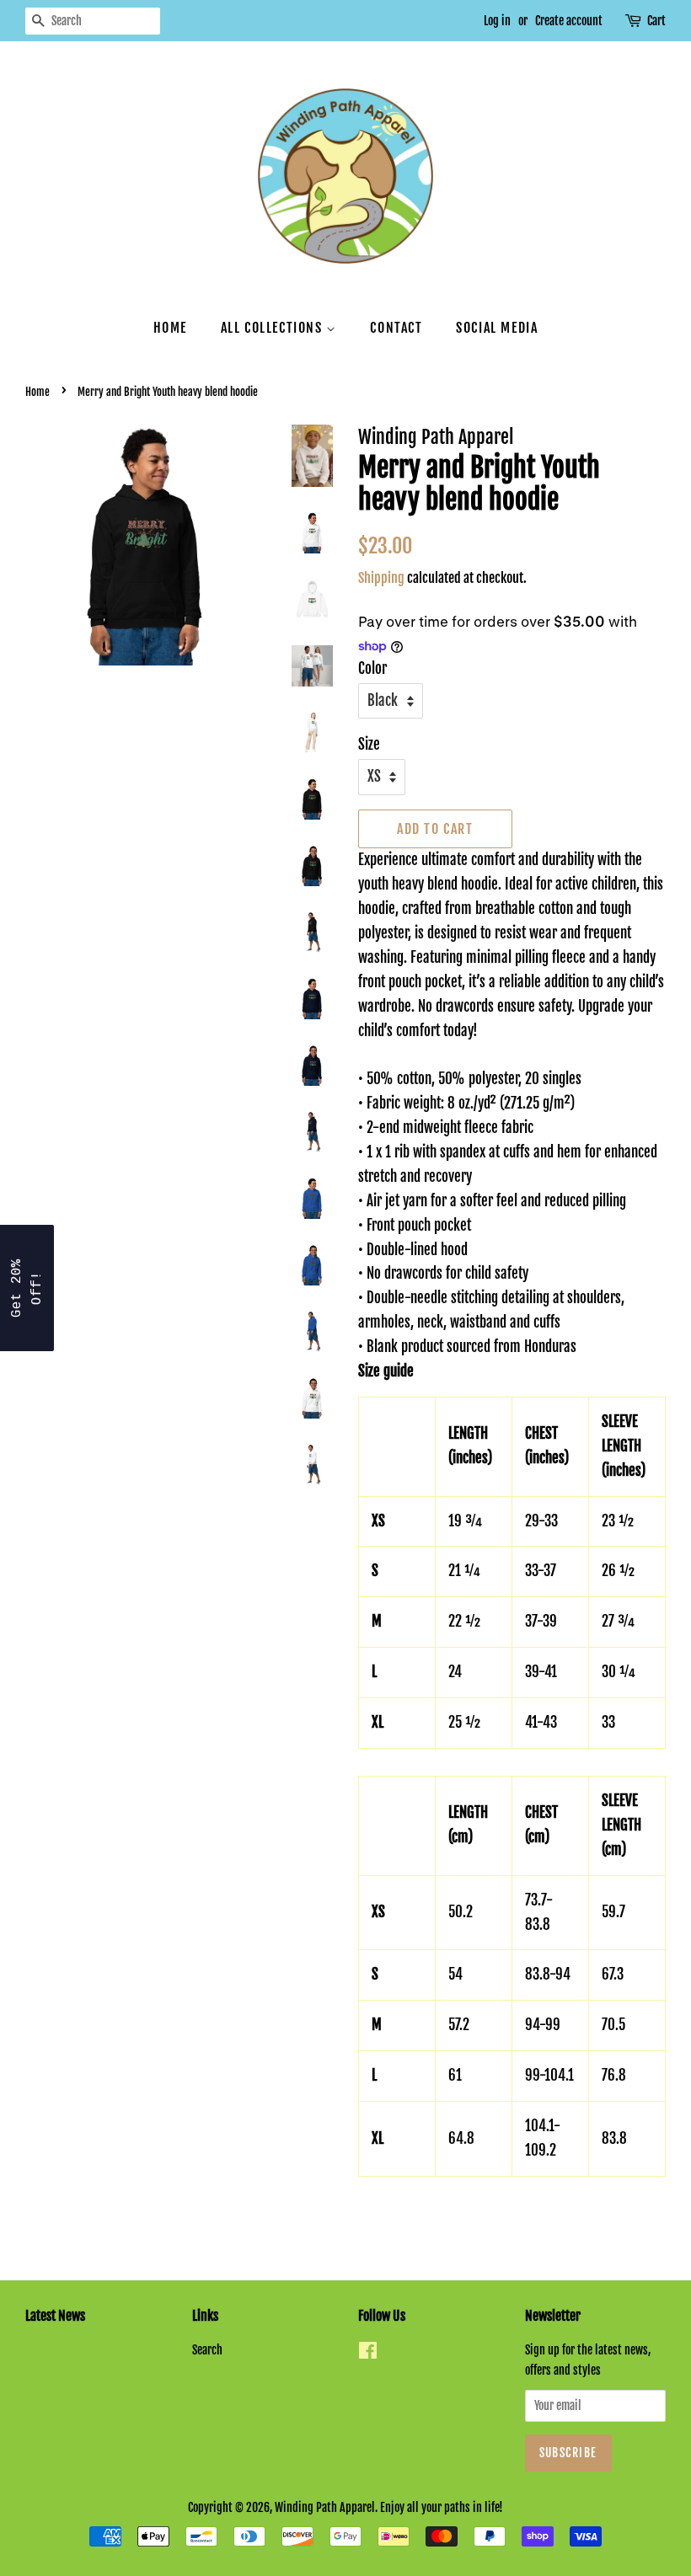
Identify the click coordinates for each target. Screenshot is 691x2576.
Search (207, 2350)
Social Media (497, 328)
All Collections (274, 328)
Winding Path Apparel (325, 2507)
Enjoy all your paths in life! (442, 2507)
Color (372, 668)
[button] (27, 1288)
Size (369, 744)
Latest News (55, 2316)
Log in (497, 21)
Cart (656, 21)
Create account (569, 21)
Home (170, 328)
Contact (396, 328)
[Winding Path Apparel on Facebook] (368, 2353)
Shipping (381, 578)
